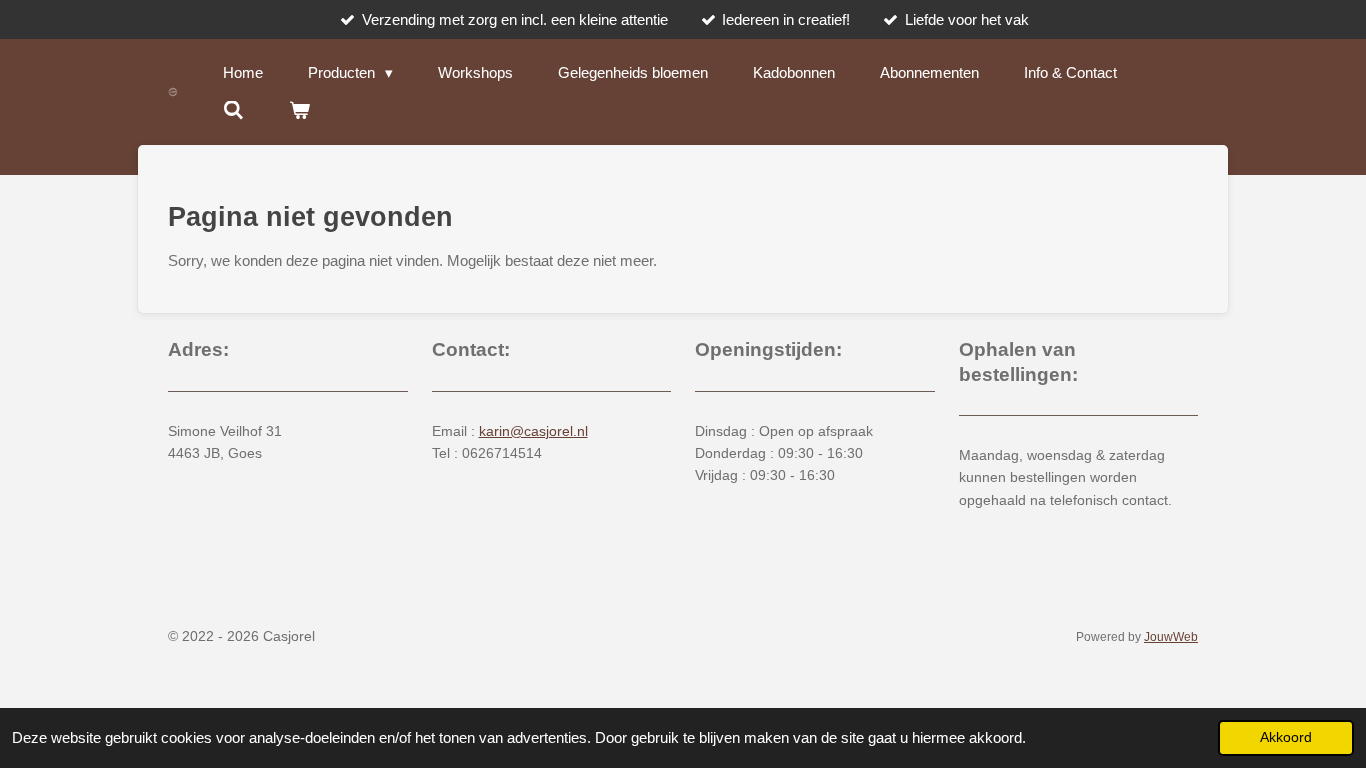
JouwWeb (1171, 636)
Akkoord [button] (1286, 737)
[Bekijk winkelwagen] (299, 111)
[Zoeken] (233, 111)
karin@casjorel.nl (533, 431)
